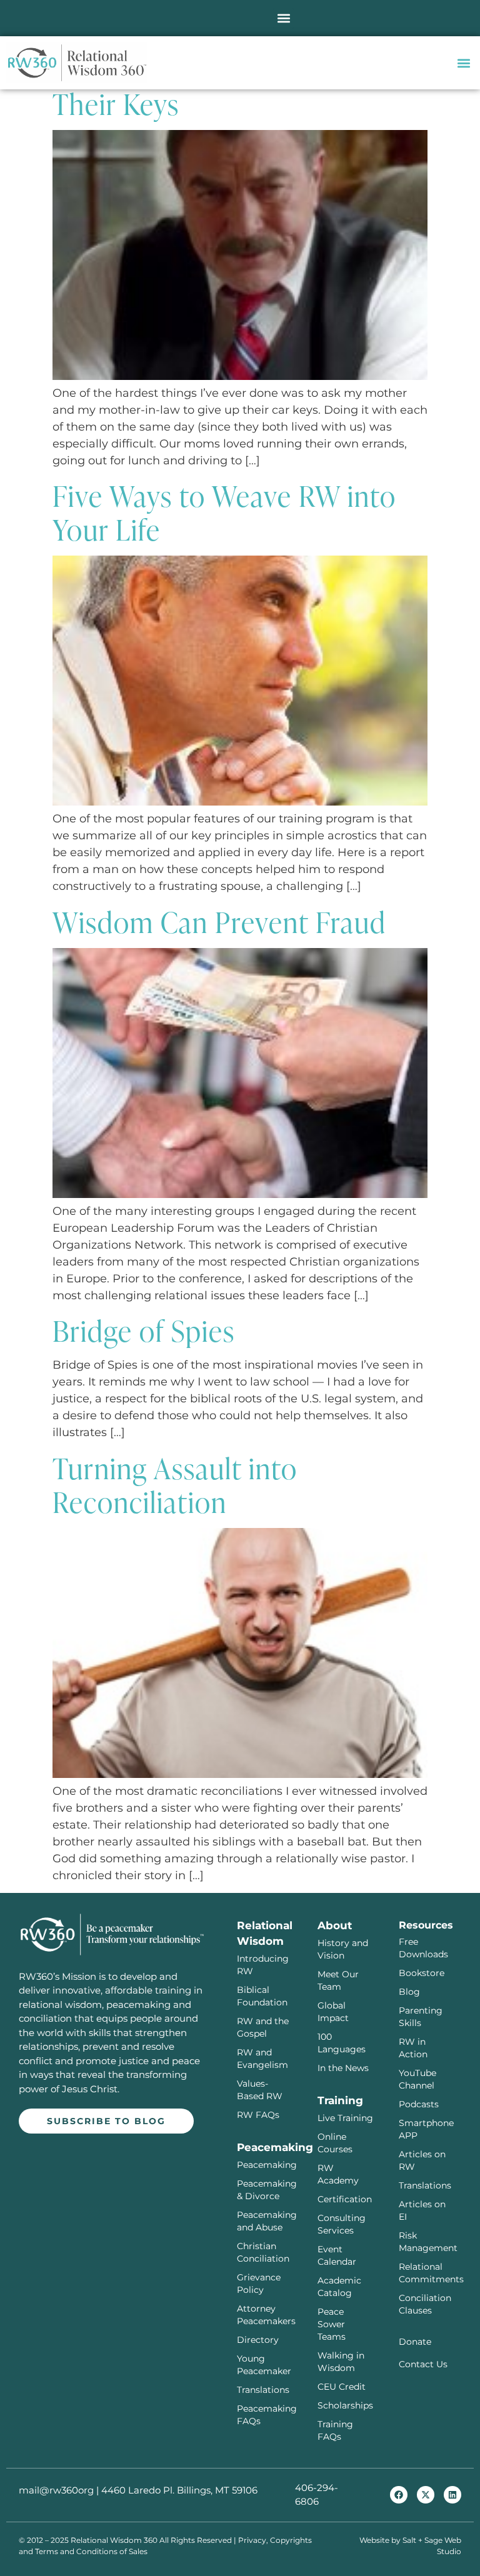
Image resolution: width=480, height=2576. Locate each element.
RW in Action (413, 2048)
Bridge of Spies (144, 1330)
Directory (258, 2340)
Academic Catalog (339, 2287)
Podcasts (419, 2104)
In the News (343, 2068)
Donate (415, 2342)
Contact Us (423, 2364)
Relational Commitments (427, 2273)
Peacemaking (265, 2165)
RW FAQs (258, 2115)
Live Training (345, 2118)
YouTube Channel (417, 2079)
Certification (345, 2199)
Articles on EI (422, 2210)
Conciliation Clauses (425, 2304)
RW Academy (338, 2174)
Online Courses (335, 2143)
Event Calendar (337, 2255)
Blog (409, 1992)
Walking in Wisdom (341, 2362)
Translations (263, 2390)
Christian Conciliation (263, 2252)
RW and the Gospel (263, 2027)
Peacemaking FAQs (265, 2415)
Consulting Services (342, 2224)
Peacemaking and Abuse (265, 2221)
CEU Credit (342, 2387)
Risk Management (427, 2242)
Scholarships (345, 2405)
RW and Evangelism (262, 2059)
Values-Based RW (260, 2090)
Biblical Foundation (262, 1996)
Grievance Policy (259, 2284)
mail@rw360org (56, 2490)
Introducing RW (263, 1965)
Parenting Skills (421, 2017)
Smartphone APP (426, 2129)
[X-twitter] (426, 2495)
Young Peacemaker (264, 2365)
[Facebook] (399, 2495)
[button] (283, 18)
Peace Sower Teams (332, 2324)
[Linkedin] (452, 2495)
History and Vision (343, 1949)
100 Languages (342, 2043)
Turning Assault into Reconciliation (175, 1484)
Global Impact (333, 2012)
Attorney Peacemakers (265, 2315)
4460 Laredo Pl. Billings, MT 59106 (179, 2490)
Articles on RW (422, 2160)
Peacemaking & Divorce (265, 2190)
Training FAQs (335, 2430)
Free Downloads (423, 1948)
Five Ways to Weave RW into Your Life (224, 512)
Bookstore (422, 1973)
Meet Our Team (338, 1980)
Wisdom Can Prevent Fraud (219, 921)
